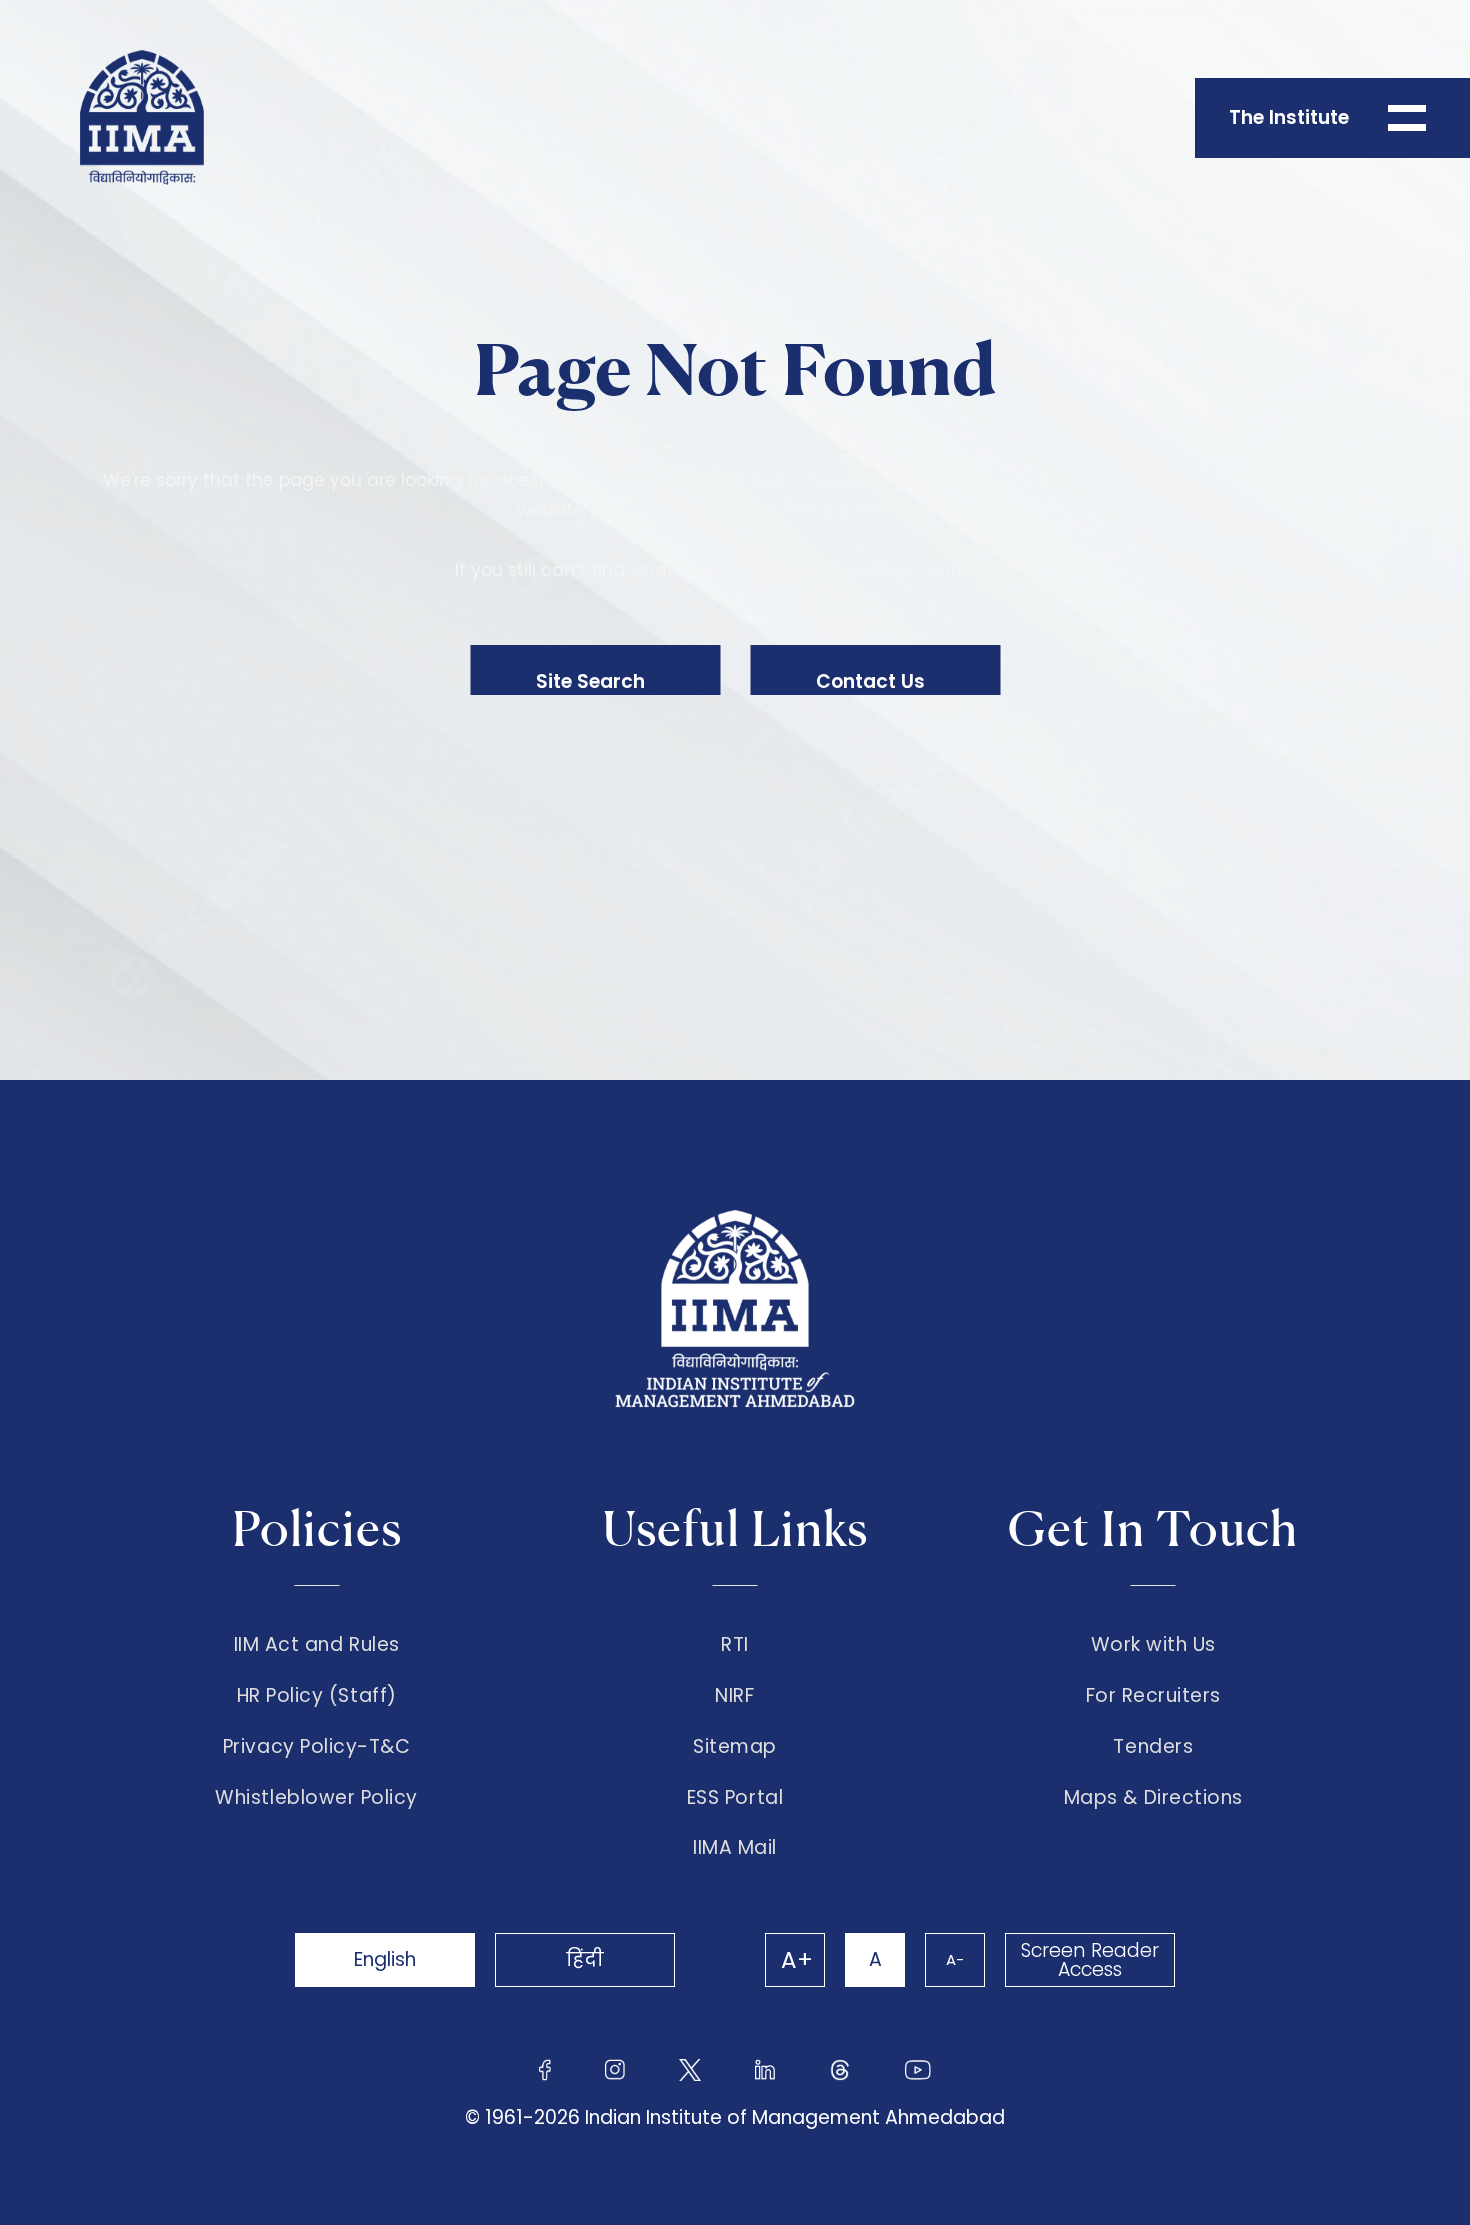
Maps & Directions (1153, 1798)
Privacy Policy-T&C (317, 1747)
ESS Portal (735, 1798)
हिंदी (585, 1959)
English (385, 1959)
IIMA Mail (735, 1848)
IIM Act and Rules (317, 1645)
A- (955, 1959)
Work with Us (1153, 1645)
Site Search (590, 681)
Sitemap (735, 1747)
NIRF (734, 1696)
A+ (797, 1960)
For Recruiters (1153, 1696)
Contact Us (870, 681)
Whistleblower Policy (316, 1798)
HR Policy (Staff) (317, 1696)
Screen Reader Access (1090, 1960)
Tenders (1153, 1747)
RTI (735, 1645)
